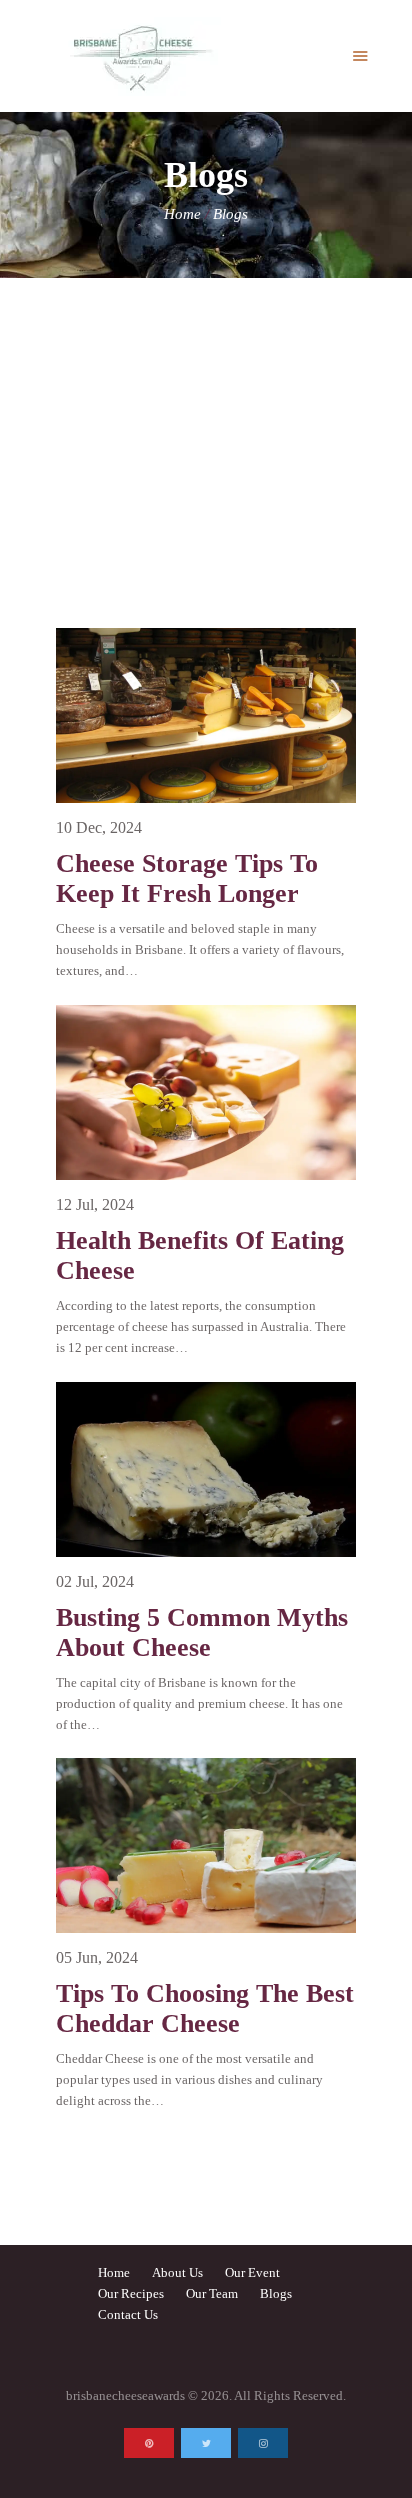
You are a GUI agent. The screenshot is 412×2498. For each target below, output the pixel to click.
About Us (177, 2272)
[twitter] (206, 2443)
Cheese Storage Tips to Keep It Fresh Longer (187, 878)
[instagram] (263, 2443)
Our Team (212, 2293)
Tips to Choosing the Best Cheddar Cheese (205, 2008)
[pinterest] (149, 2443)
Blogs (276, 2293)
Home (182, 214)
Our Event (252, 2272)
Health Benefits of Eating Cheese (200, 1255)
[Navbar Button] (360, 56)
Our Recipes (131, 2293)
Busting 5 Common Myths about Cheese (202, 1632)
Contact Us (128, 2314)
